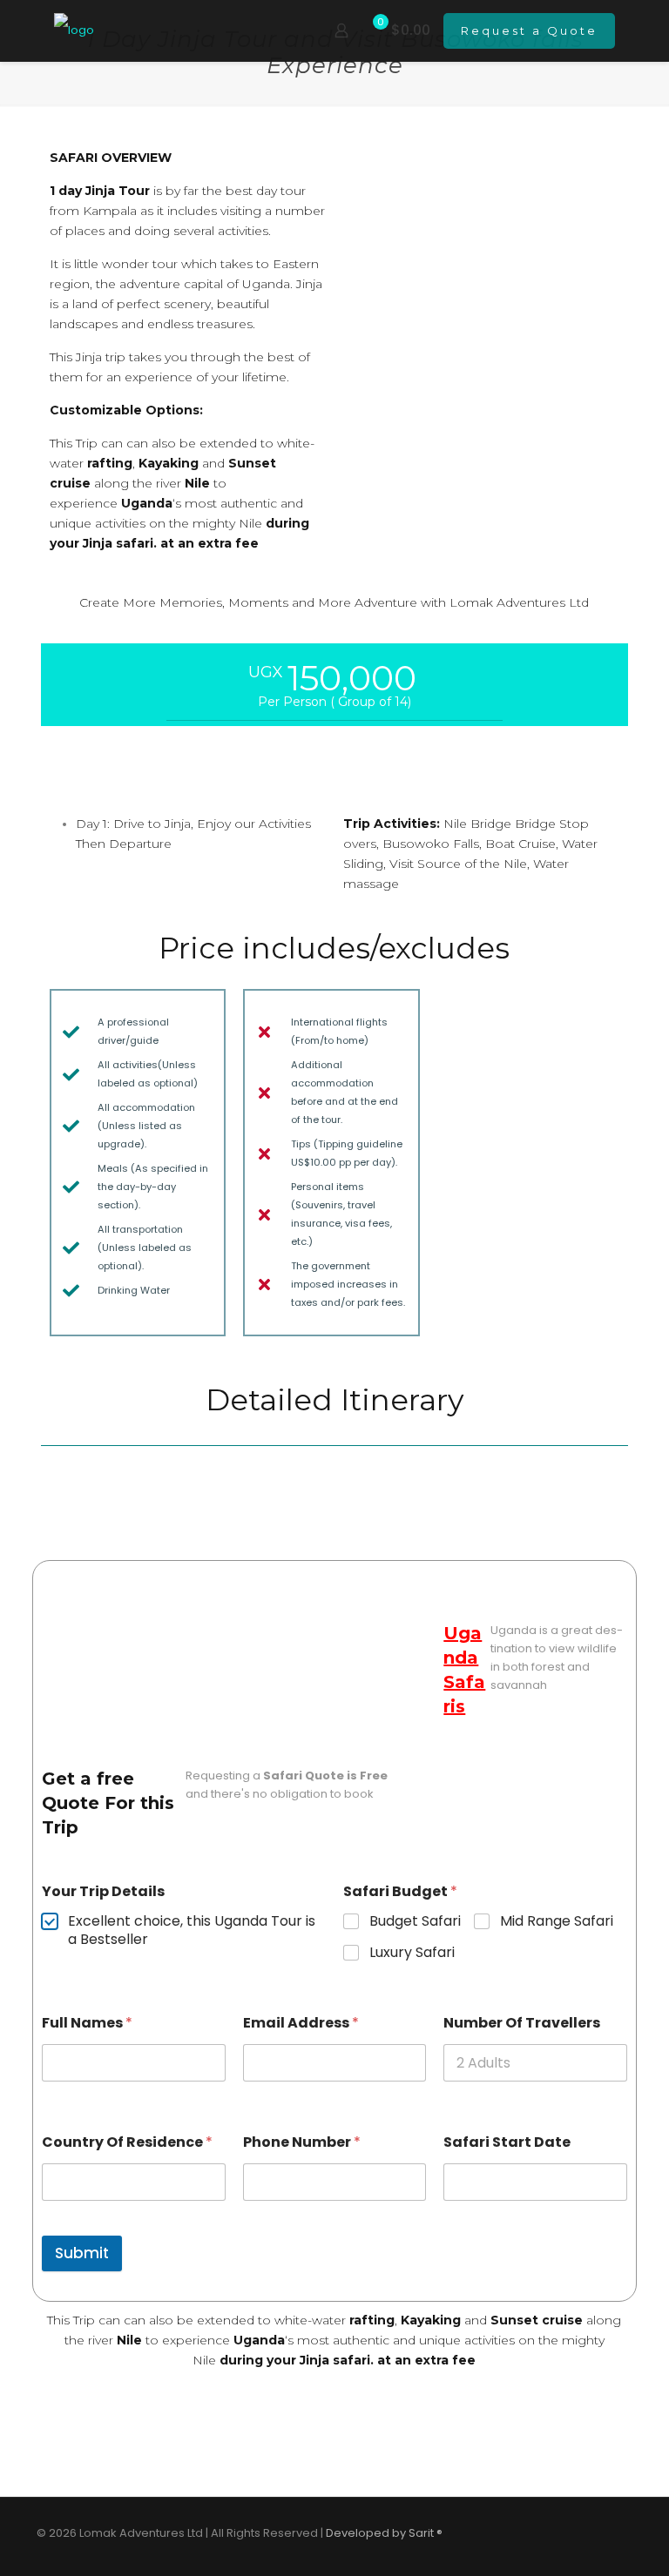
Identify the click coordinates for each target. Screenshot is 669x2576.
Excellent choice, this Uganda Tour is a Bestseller (192, 1931)
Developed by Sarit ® (384, 2533)
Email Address (301, 2023)
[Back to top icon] (614, 2534)
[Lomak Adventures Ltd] (74, 30)
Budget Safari (415, 1922)
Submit (82, 2253)
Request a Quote (529, 30)
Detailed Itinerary (334, 1400)
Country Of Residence (127, 2142)
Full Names (87, 2023)
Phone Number (302, 2142)
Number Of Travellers (522, 2023)
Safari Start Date (507, 2142)
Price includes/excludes (334, 948)
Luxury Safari (412, 1953)
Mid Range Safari (557, 1922)
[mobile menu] (280, 30)
